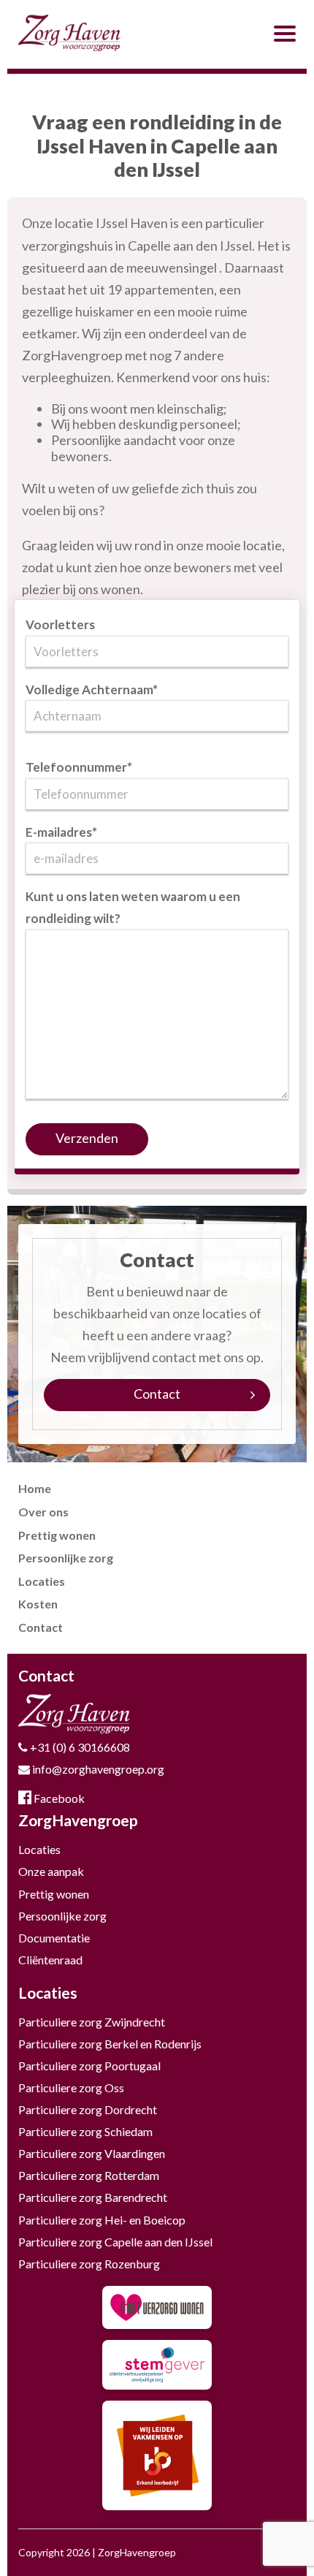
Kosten (38, 1604)
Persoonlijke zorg (66, 1558)
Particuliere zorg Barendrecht (93, 2197)
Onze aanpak (51, 1871)
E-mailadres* (61, 832)
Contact (157, 1394)
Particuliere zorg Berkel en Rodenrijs (110, 2044)
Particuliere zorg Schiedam (85, 2131)
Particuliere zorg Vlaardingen (92, 2153)
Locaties (42, 1581)
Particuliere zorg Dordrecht (88, 2109)
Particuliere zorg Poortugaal (89, 2066)
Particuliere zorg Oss (71, 2087)
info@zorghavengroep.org (97, 1769)
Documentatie (54, 1938)
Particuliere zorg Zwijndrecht (92, 2022)
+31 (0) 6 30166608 (79, 1747)
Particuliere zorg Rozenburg (89, 2264)
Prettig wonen (57, 1535)
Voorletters (60, 624)
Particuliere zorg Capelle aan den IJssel (115, 2242)
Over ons (43, 1512)
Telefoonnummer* (79, 767)
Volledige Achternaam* (92, 689)
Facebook (58, 1798)
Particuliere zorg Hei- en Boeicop (102, 2220)
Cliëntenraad (50, 1960)
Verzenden (87, 1138)
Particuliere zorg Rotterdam (89, 2175)
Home (35, 1488)
